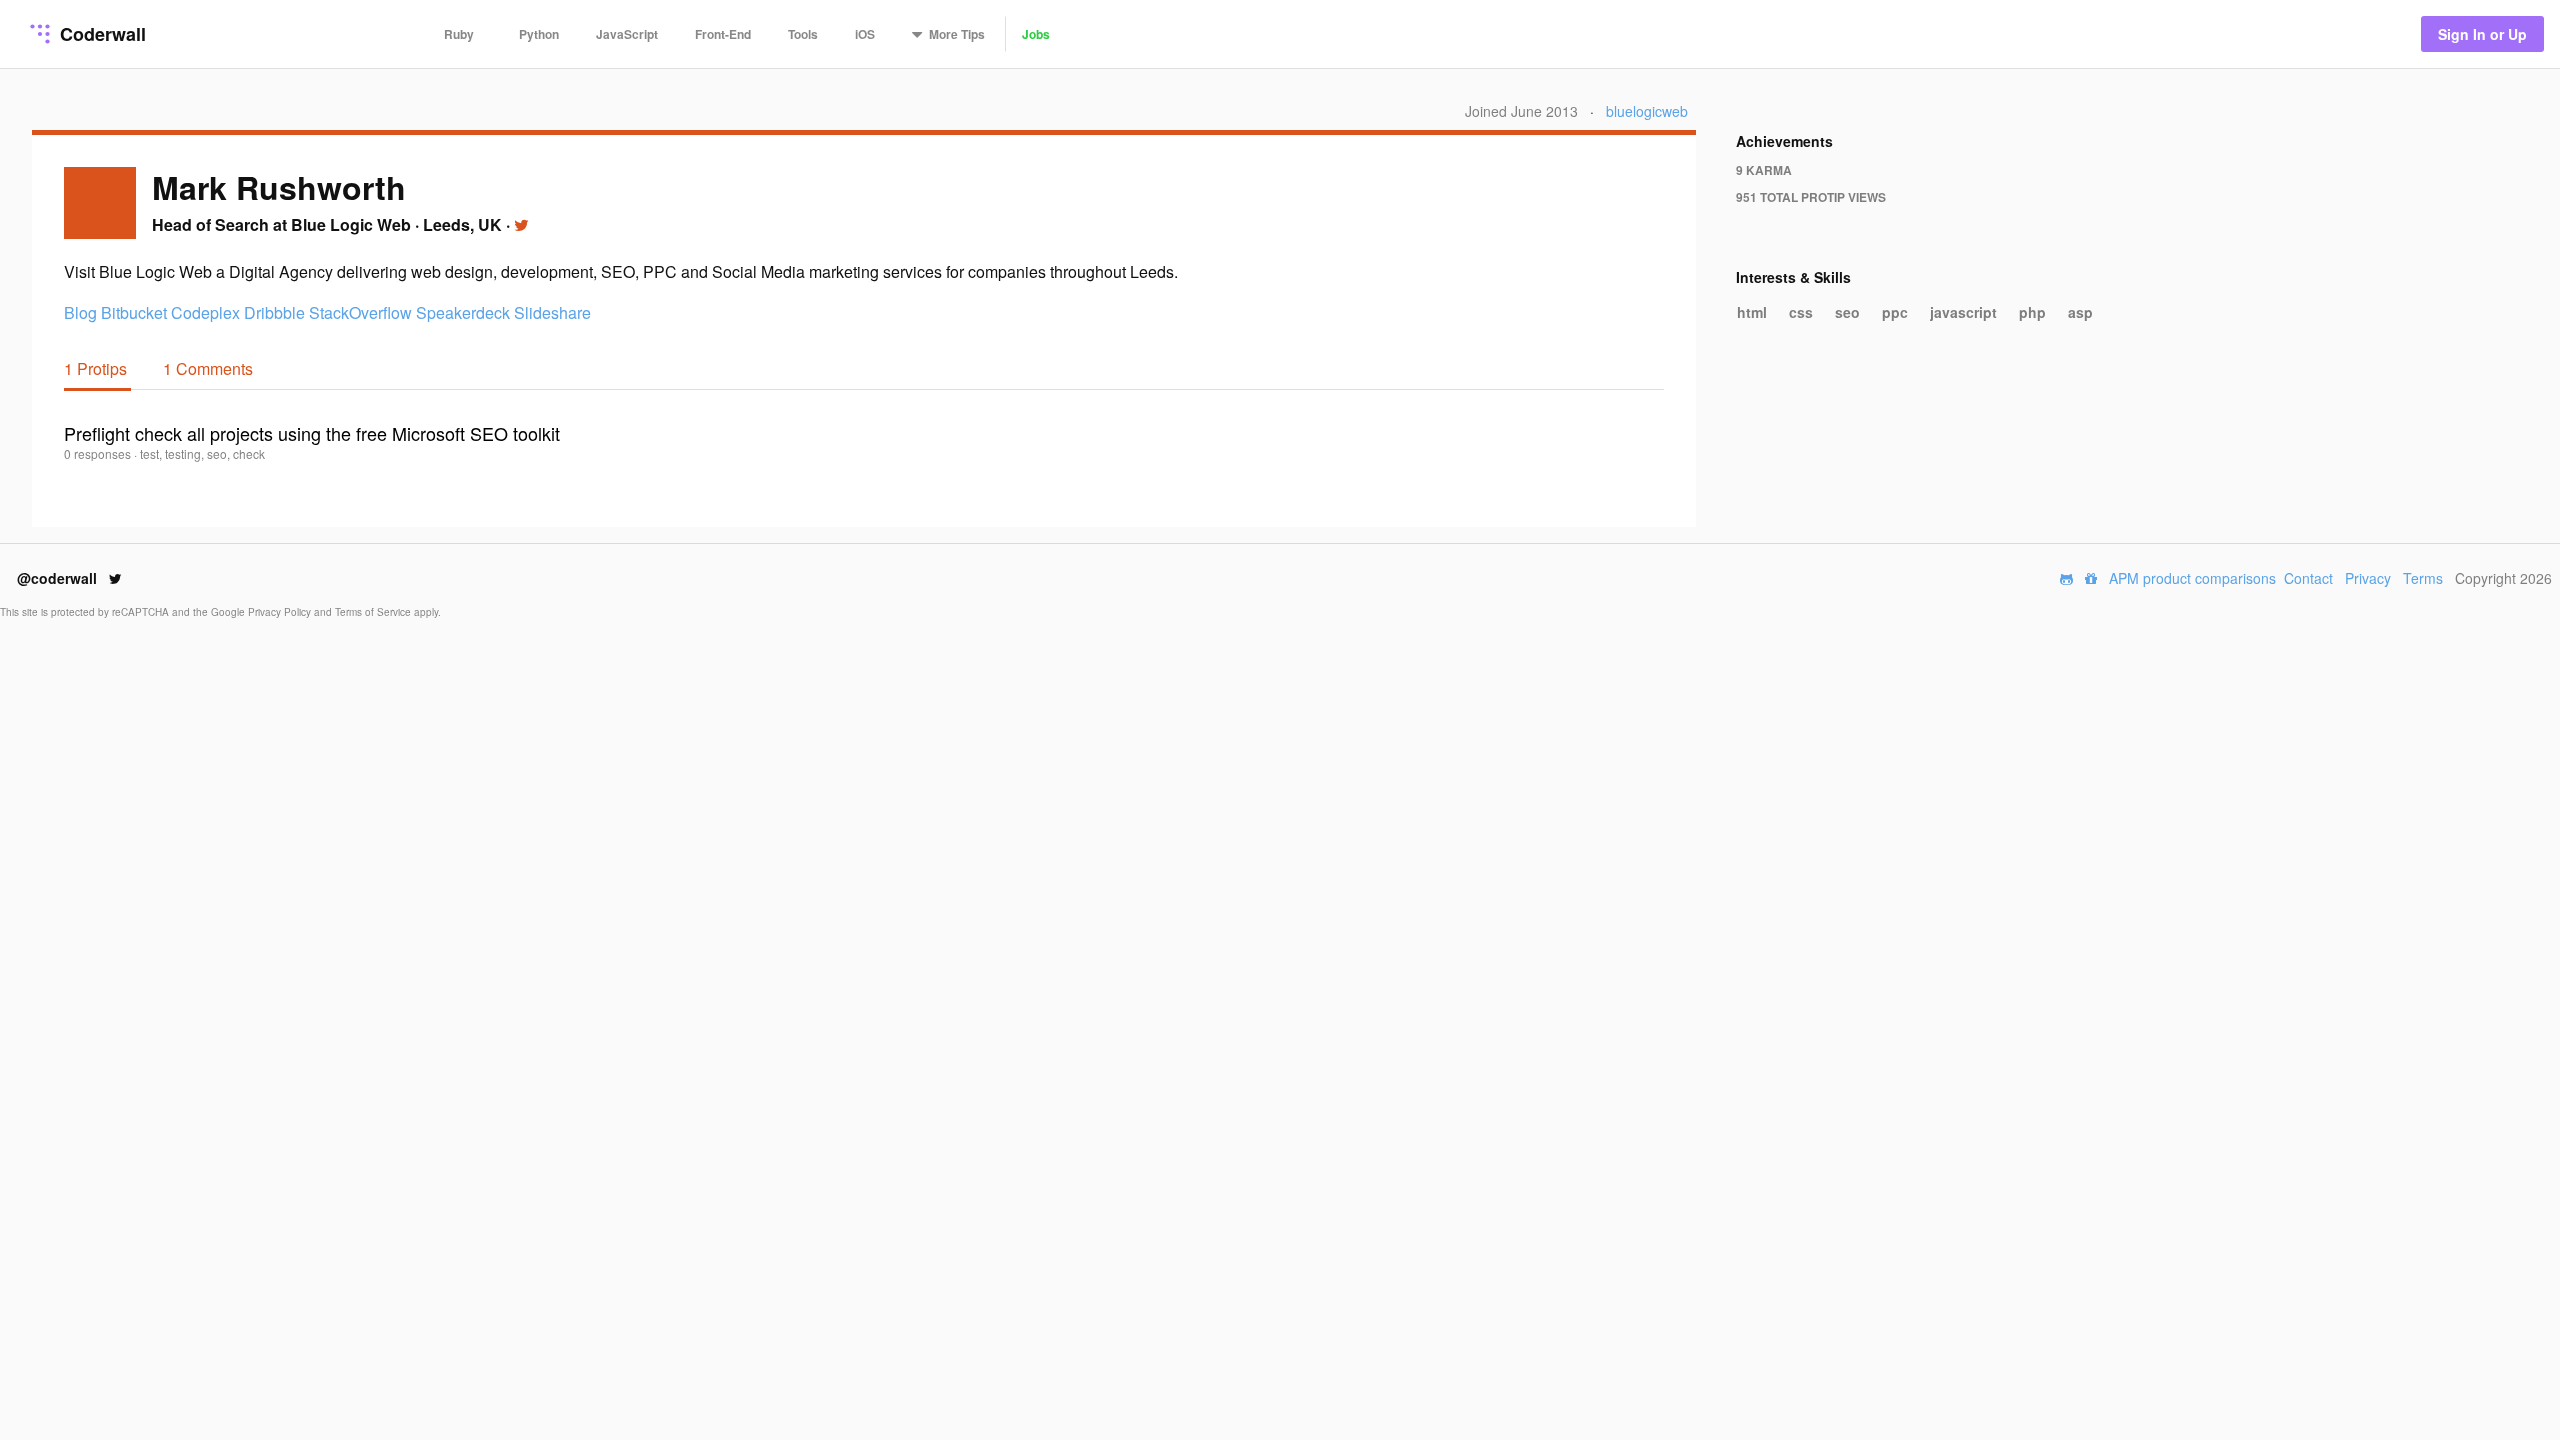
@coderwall (59, 578)
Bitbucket (134, 312)
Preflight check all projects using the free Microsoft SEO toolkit (312, 433)
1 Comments (208, 368)
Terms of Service (374, 612)
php (2032, 312)
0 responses (99, 453)
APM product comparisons (2192, 578)
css (1801, 312)
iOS (865, 34)
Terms (2423, 578)
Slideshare (552, 312)
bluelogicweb (1647, 111)
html (1752, 312)
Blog (80, 312)
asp (2080, 312)
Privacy (2368, 578)
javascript (1963, 312)
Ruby (459, 34)
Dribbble (274, 312)
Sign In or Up (2482, 34)
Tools (803, 34)
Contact (2308, 578)
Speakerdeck (463, 312)
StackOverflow (360, 312)
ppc (1895, 312)
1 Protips (97, 368)
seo (1847, 312)
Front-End (723, 34)
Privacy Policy (281, 612)
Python (539, 34)
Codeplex (205, 312)
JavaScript (627, 34)
